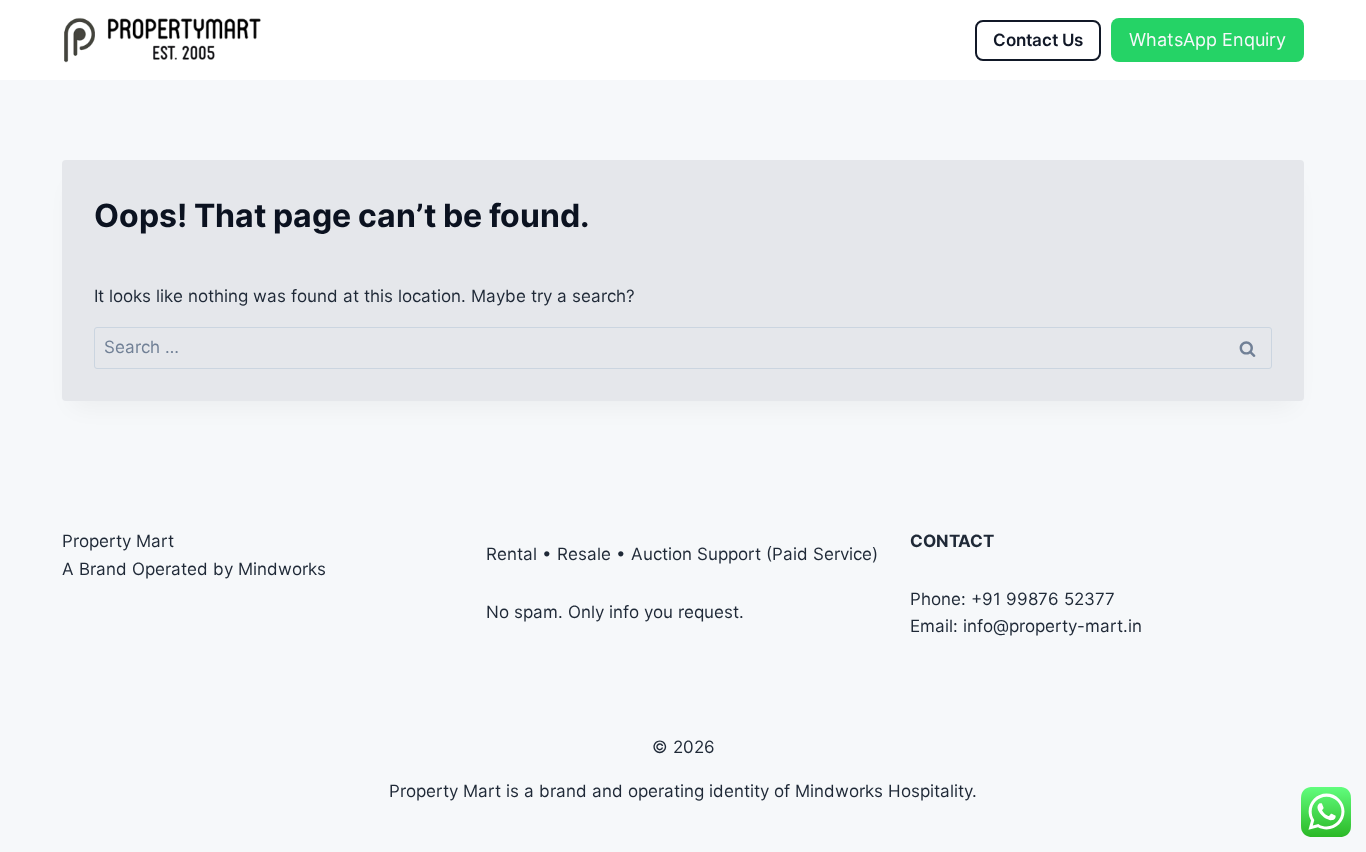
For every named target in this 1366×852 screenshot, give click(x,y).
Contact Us (1038, 40)
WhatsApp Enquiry (1207, 39)
